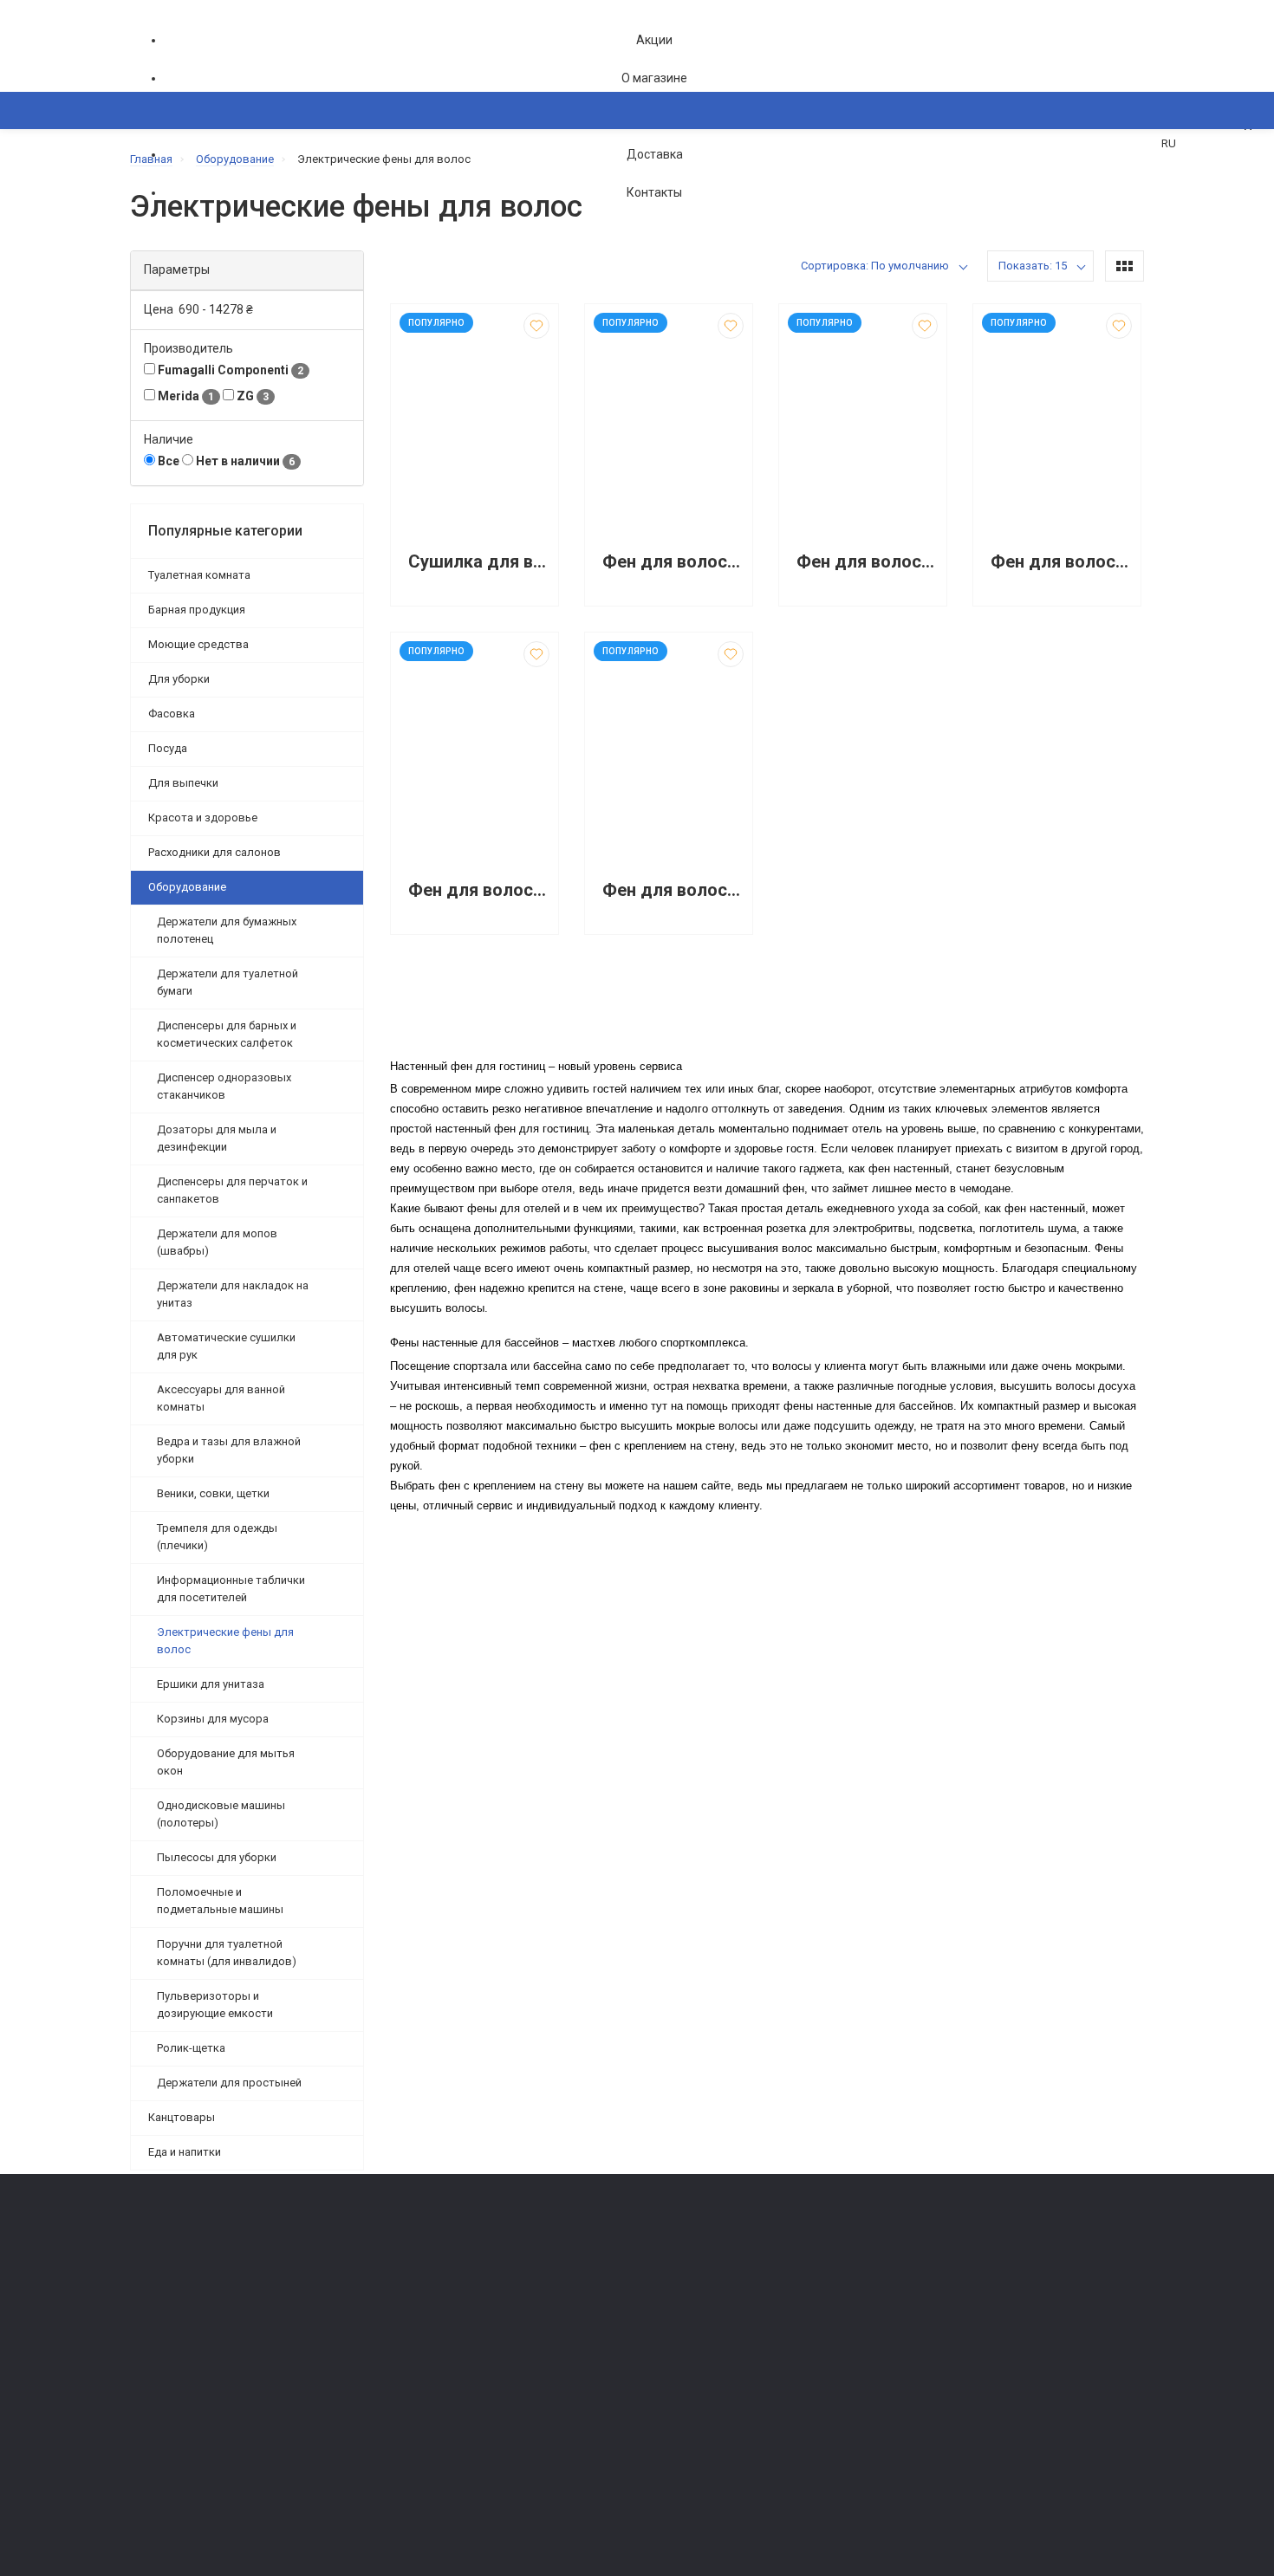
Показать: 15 (1033, 266)
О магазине (654, 78)
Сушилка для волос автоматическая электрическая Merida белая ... (479, 562)
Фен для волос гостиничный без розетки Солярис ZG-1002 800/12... (673, 562)
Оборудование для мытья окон (226, 1762)
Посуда (168, 748)
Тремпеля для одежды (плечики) (217, 1537)
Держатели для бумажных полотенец (227, 930)
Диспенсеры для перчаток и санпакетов (232, 1190)
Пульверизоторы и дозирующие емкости (215, 2005)
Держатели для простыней (229, 2083)
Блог (658, 2326)
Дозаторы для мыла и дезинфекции (217, 1138)
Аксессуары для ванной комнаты (221, 1398)
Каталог (169, 195)
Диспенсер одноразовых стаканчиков (224, 1086)
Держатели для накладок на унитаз (233, 1294)
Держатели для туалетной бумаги (227, 982)
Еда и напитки (185, 2152)
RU (1169, 143)
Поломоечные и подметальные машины (220, 1901)
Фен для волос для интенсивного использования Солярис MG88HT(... (673, 890)
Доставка (655, 154)
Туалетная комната (199, 575)
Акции (654, 40)
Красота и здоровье (203, 818)
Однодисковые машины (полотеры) (221, 1814)
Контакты (654, 192)
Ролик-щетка (191, 2048)
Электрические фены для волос (225, 1641)
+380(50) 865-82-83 (199, 2258)
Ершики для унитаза (211, 1684)
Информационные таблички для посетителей (231, 1589)
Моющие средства (198, 644)
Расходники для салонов (214, 852)
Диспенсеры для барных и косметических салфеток (227, 1034)
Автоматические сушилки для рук (226, 1346)
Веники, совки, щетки (213, 1493)
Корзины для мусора (213, 1719)
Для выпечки (183, 783)
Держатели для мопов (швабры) (217, 1242)
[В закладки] (536, 326)
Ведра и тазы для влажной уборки (229, 1450)
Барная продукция (197, 610)
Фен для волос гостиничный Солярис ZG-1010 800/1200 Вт (1061, 562)
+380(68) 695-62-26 (199, 2282)
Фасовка (172, 714)
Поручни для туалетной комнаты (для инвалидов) (227, 1953)
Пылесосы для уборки (217, 1857)
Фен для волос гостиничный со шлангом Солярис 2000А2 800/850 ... (867, 562)
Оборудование (187, 887)
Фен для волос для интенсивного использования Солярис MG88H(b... (479, 890)
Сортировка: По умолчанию (875, 266)
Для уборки (179, 679)
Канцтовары (182, 2117)
